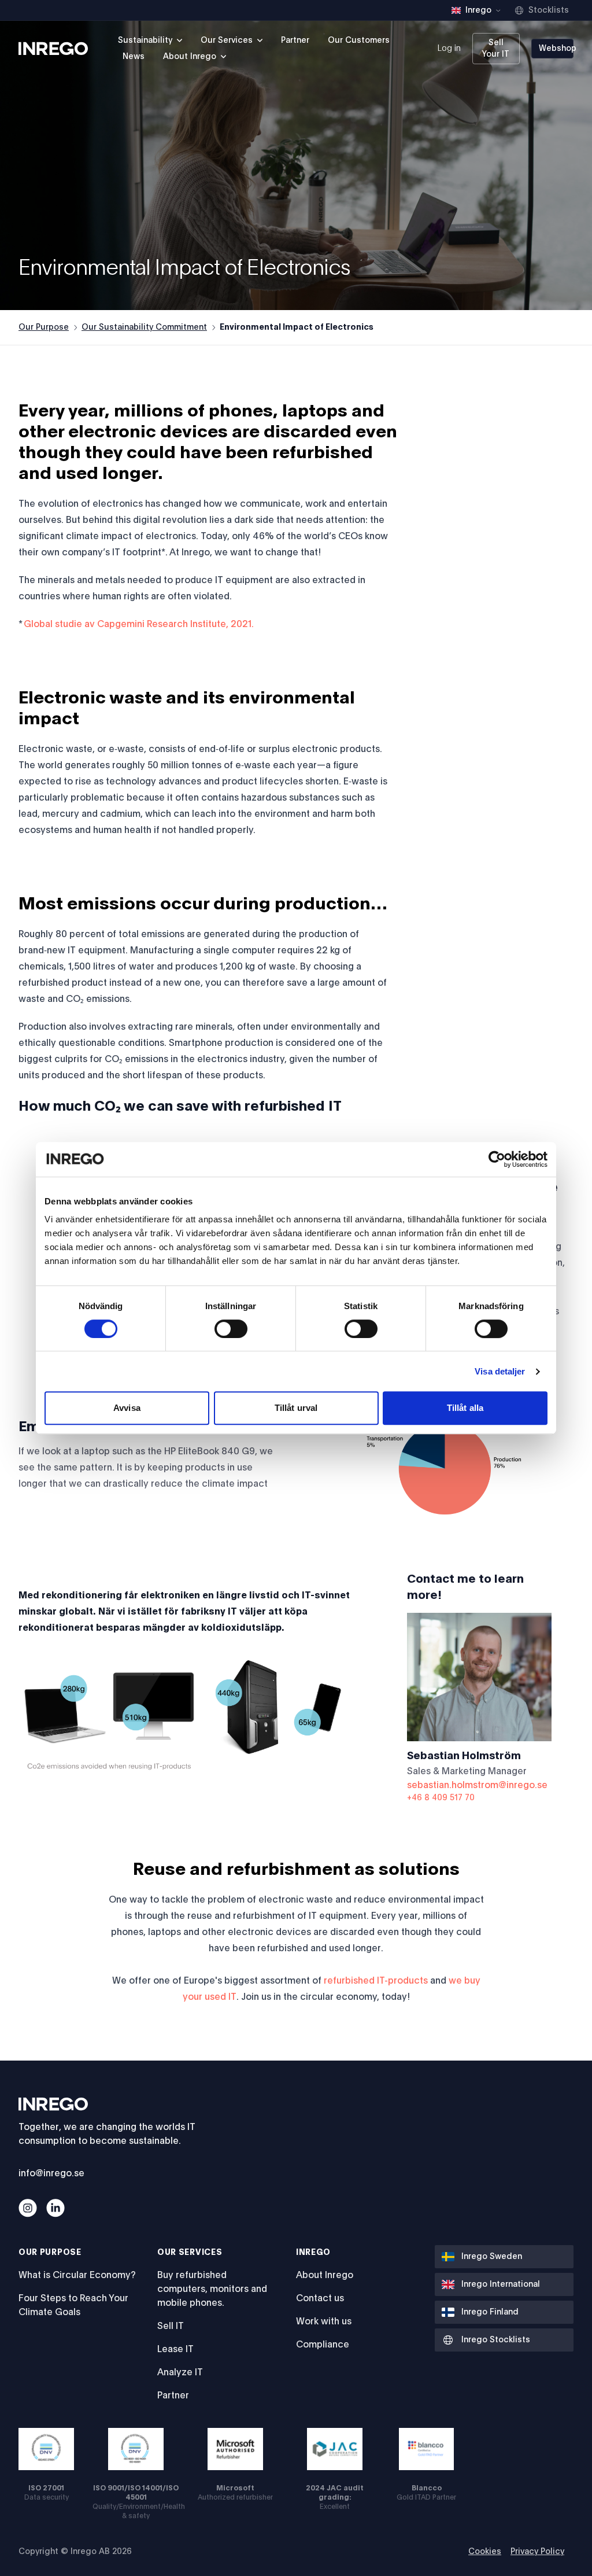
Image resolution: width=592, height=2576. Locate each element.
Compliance (323, 2345)
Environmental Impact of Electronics (297, 327)
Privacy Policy (537, 2552)
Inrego (313, 2253)
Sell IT (171, 2326)
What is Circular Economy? (77, 2275)
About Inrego (325, 2275)
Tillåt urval (296, 1408)
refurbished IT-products (376, 1981)
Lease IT (175, 2349)
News (134, 57)
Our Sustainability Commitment (144, 327)
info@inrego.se (51, 2173)
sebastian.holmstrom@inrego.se (477, 1785)
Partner (295, 40)
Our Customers (359, 40)
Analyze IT (180, 2372)
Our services (190, 2253)
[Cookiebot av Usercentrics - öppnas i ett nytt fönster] (497, 1159)
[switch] (231, 1329)
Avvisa (127, 1408)
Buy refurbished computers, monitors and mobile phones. (212, 2289)
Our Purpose (44, 327)
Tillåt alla (465, 1408)
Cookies (485, 2552)
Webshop (556, 49)
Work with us (324, 2321)
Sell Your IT (496, 49)
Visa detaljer (500, 1371)
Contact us (320, 2298)
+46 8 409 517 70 (441, 1798)
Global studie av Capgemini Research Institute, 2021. (139, 624)
